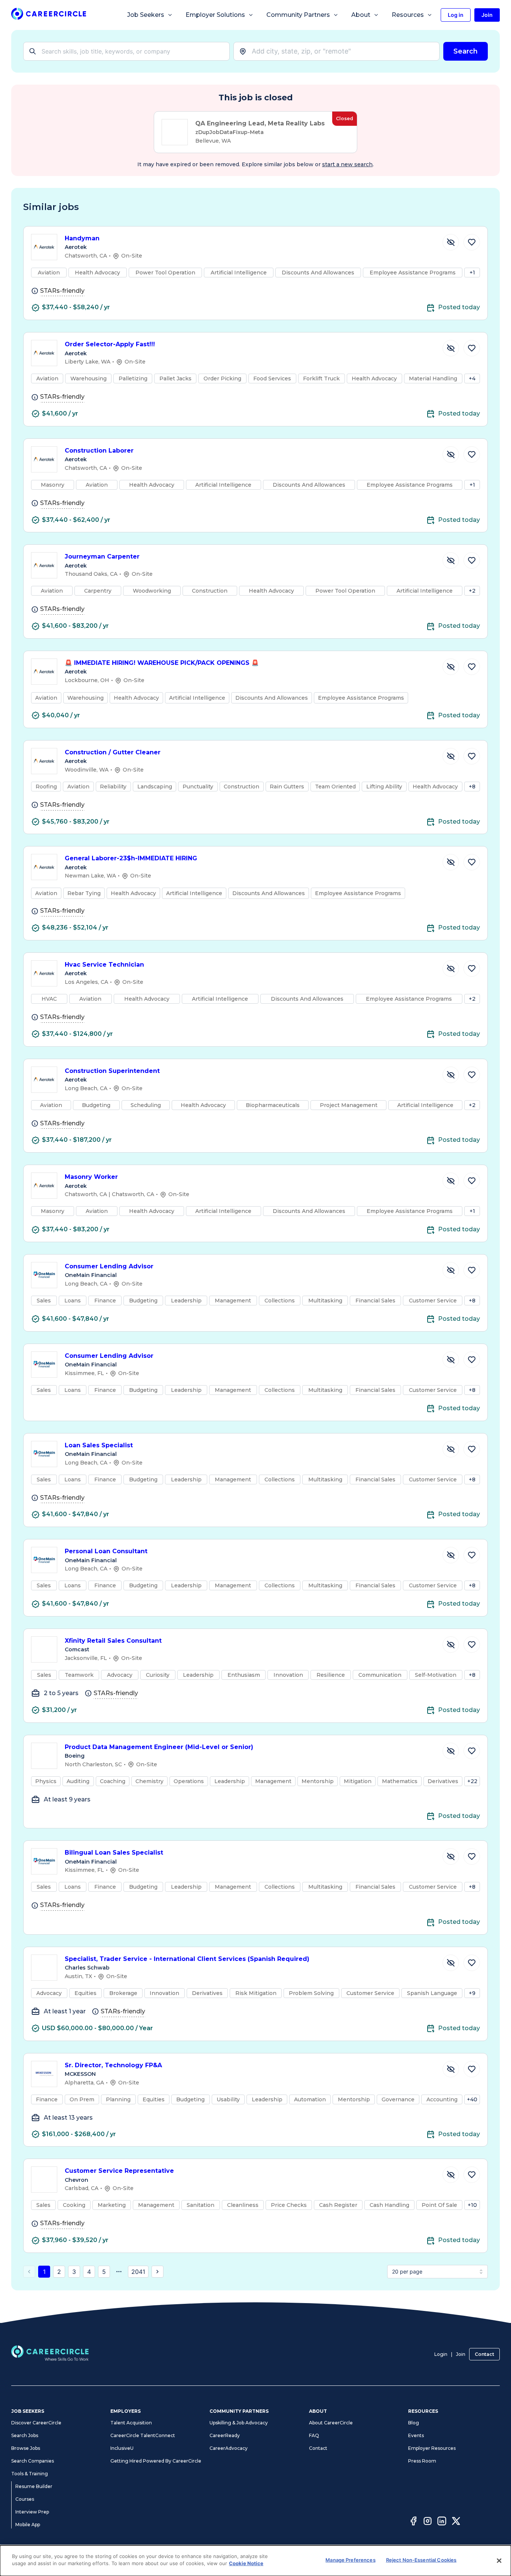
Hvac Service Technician (104, 965)
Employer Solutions (215, 15)
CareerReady (225, 2435)
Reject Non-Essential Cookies (421, 2560)
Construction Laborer (99, 451)
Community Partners (298, 15)
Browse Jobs (26, 2448)
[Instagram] (428, 2522)
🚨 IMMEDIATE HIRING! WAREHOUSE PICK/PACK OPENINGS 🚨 (162, 663)
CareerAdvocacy (229, 2448)
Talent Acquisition (131, 2423)
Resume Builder (34, 2486)
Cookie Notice (246, 2563)
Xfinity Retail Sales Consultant (113, 1641)
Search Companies (33, 2461)
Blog (414, 2423)
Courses (25, 2499)
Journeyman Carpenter (102, 556)
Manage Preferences (350, 2560)
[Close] (499, 2561)
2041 (138, 2272)
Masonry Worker (91, 1177)
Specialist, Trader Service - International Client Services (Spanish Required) (187, 1959)
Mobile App (28, 2525)
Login (441, 2354)
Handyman (82, 238)
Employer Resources (432, 2448)
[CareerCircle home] (49, 15)
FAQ (314, 2435)
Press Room (422, 2461)
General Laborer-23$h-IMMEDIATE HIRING (131, 858)
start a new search (347, 164)
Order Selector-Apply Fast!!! (110, 344)
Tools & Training (30, 2474)
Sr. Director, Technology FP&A (113, 2065)
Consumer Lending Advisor (109, 1266)
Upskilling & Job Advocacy (239, 2423)
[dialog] (255, 2561)
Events (416, 2435)
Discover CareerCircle (36, 2423)
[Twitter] (456, 2522)
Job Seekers (146, 15)
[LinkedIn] (442, 2522)
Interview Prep (32, 2512)
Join (461, 2354)
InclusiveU (122, 2448)
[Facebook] (413, 2522)
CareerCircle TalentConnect (143, 2435)
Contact (484, 2354)
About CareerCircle (331, 2423)
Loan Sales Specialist (99, 1445)
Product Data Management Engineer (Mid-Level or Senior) (159, 1747)
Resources (408, 15)
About (361, 15)
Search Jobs (25, 2435)
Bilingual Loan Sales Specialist (114, 1853)
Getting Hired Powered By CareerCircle (156, 2461)
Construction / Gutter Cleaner (113, 752)
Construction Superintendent (112, 1071)
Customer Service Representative (119, 2171)
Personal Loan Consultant (106, 1551)
